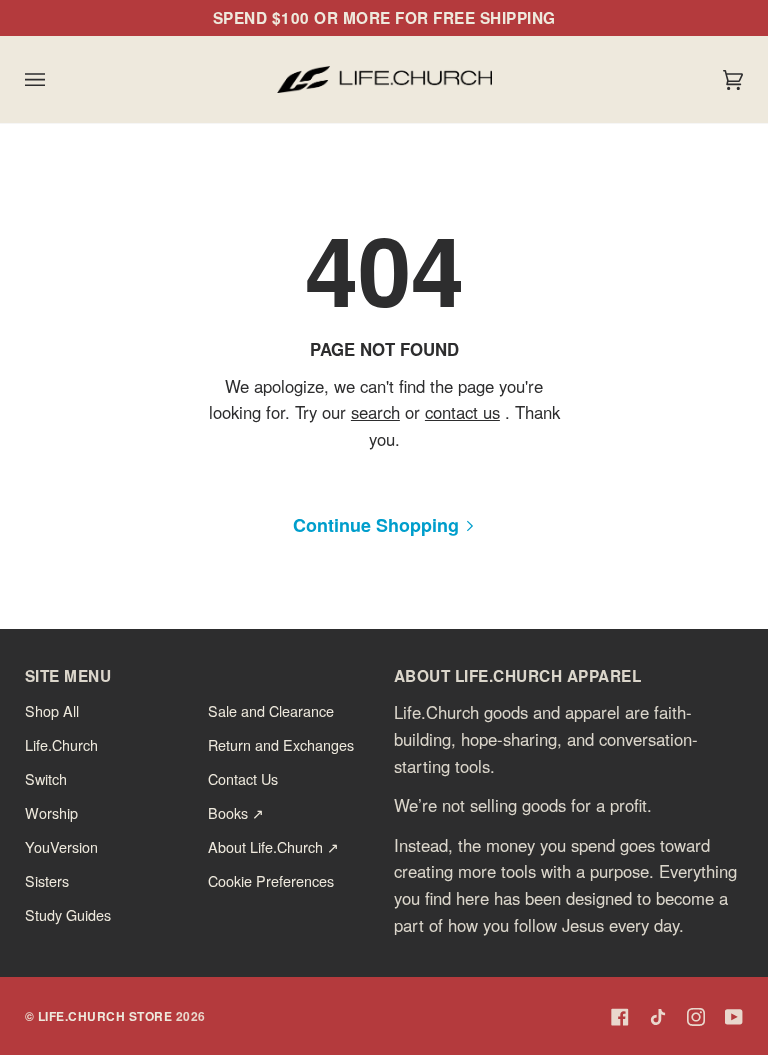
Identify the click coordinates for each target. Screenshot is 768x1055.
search (374, 413)
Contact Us (243, 778)
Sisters (47, 880)
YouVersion (61, 846)
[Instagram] (696, 1017)
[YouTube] (734, 1017)
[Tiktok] (658, 1017)
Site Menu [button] (68, 676)
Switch (46, 778)
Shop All (52, 710)
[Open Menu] (55, 79)
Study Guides (68, 914)
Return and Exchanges (281, 744)
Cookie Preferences (271, 880)
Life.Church (61, 744)
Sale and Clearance (271, 710)
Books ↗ (236, 812)
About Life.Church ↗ (273, 846)
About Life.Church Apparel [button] (518, 676)
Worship (51, 812)
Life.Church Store (105, 1016)
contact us (461, 413)
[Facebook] (620, 1017)
